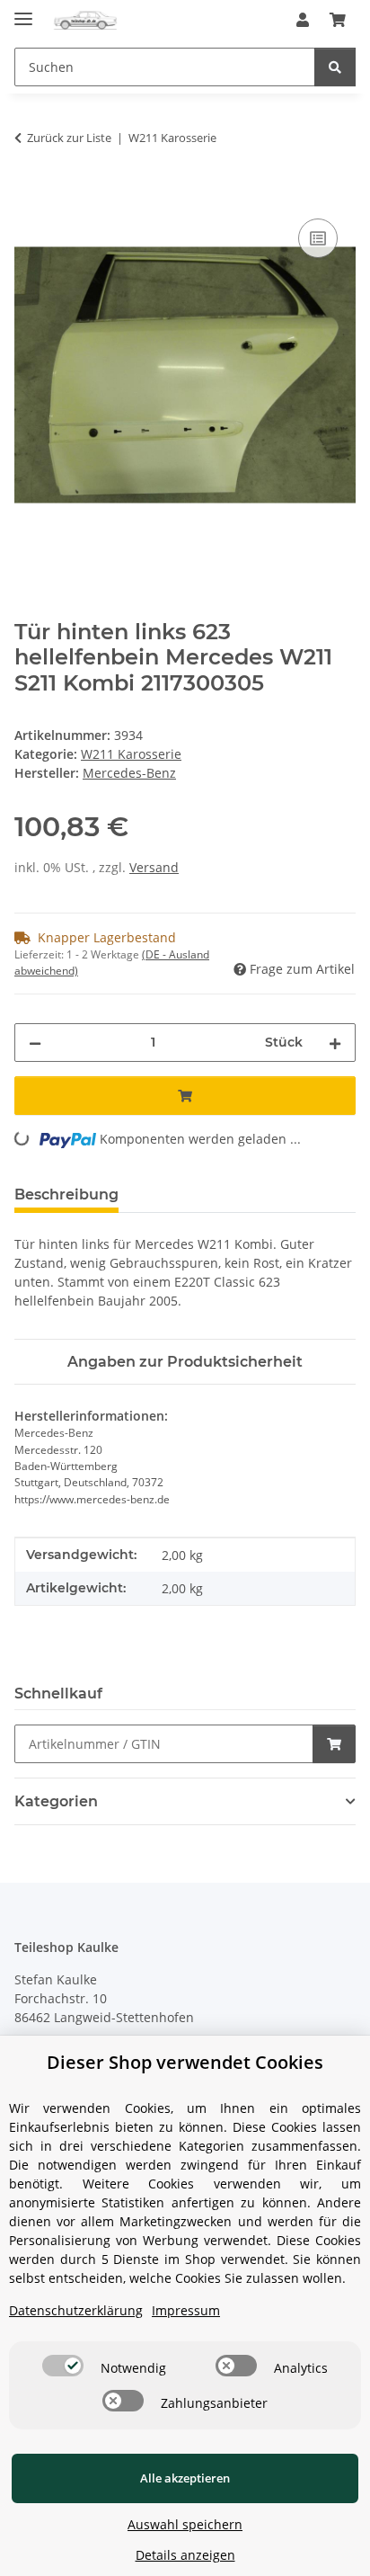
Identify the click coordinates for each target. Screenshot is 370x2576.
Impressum (186, 2310)
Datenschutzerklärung (76, 2310)
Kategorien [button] (56, 1801)
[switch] (63, 2366)
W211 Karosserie (131, 754)
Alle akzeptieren (185, 2478)
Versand (154, 867)
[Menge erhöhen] (335, 1043)
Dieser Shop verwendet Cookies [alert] (185, 2062)
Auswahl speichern (185, 2524)
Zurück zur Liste (69, 138)
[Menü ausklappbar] (23, 11)
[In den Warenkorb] (29, 194)
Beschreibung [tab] (66, 1194)
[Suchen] (335, 67)
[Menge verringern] (35, 1043)
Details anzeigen (185, 2555)
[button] (303, 20)
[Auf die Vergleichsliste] (318, 238)
